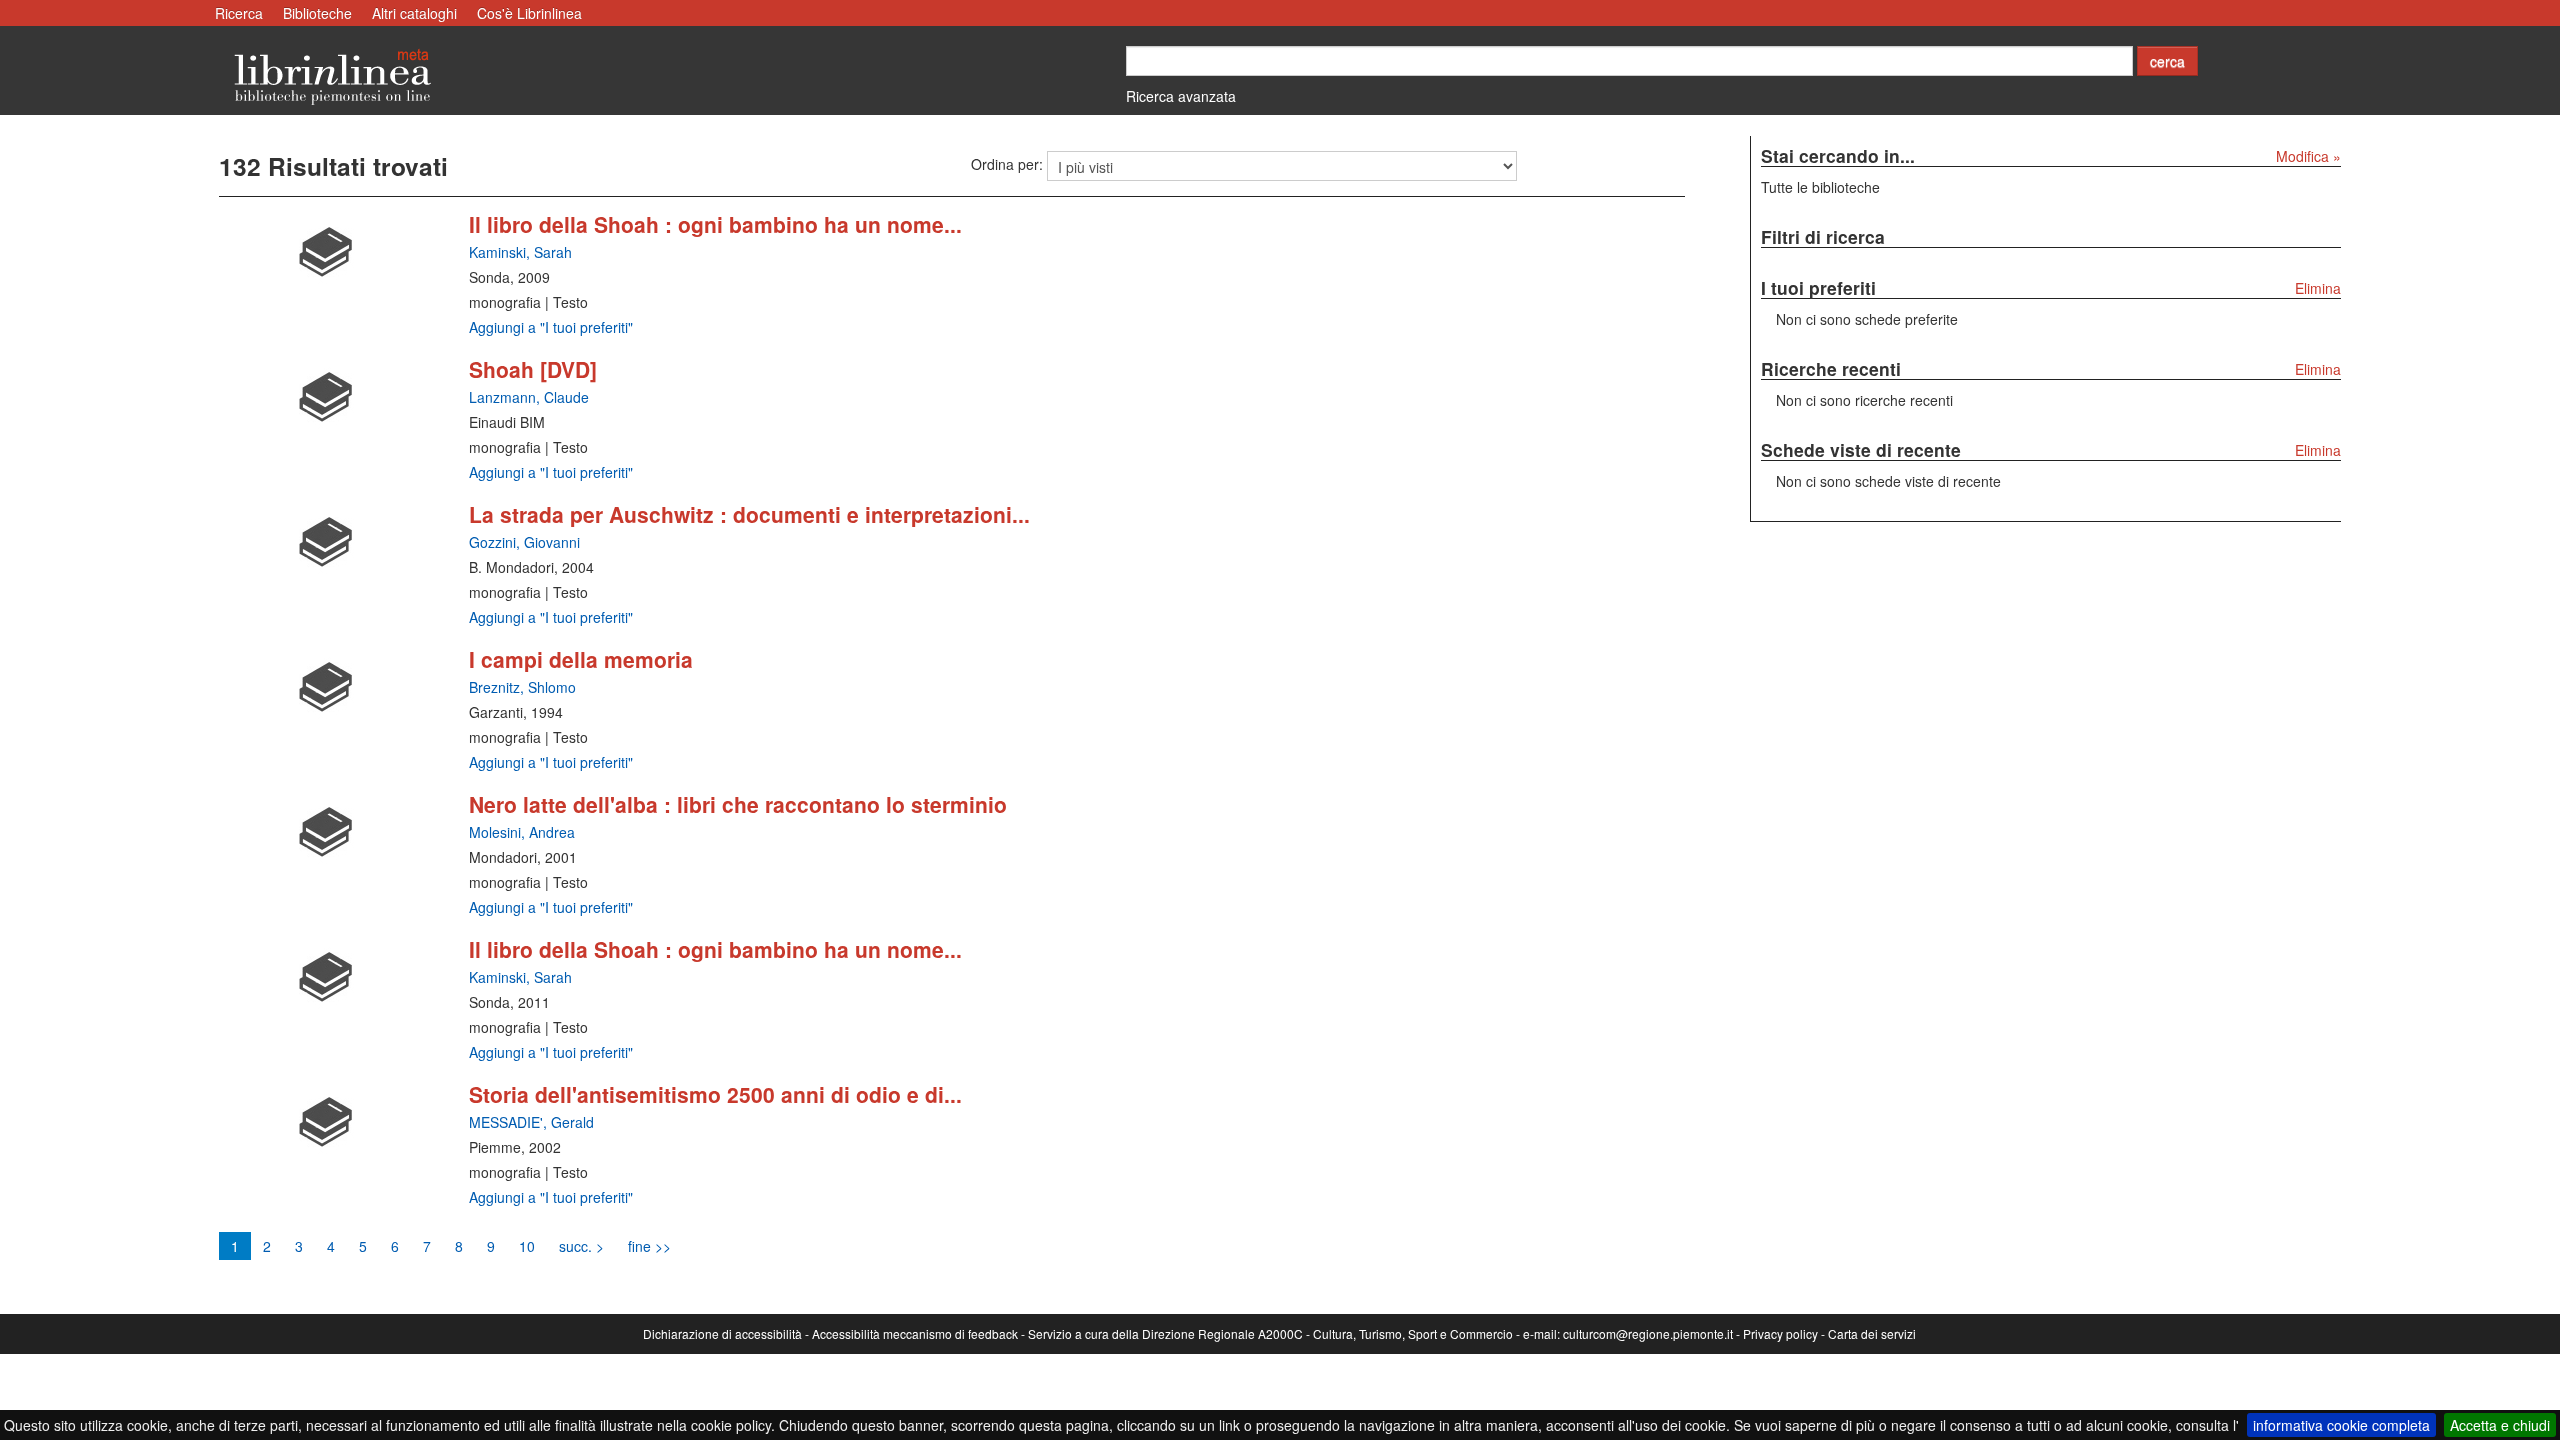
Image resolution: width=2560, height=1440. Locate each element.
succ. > (581, 1246)
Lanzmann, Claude (529, 397)
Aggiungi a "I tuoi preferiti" (551, 327)
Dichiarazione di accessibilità (722, 1333)
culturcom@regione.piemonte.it (1648, 1333)
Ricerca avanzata (1181, 96)
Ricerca (239, 13)
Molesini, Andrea (522, 832)
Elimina (2318, 288)
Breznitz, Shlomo (522, 687)
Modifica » (2308, 156)
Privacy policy (1780, 1333)
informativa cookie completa (2341, 1425)
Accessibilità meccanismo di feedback (915, 1333)
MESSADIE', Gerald (531, 1122)
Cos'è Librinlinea (529, 13)
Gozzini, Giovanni (524, 542)
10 (527, 1246)
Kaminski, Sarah (520, 252)
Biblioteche (317, 13)
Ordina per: (1007, 164)
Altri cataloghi (414, 13)
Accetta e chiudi (2500, 1425)
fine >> (649, 1246)
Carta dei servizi (1872, 1333)
